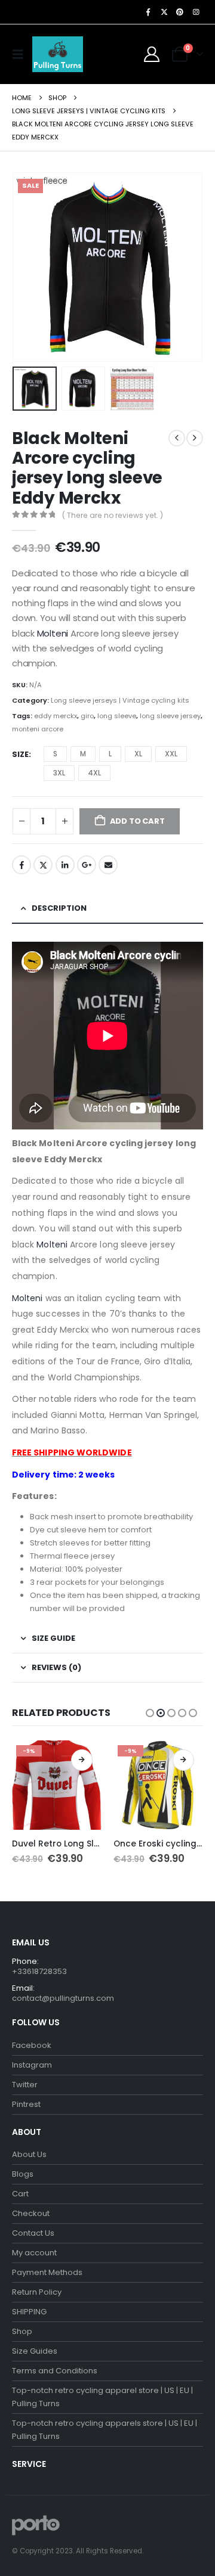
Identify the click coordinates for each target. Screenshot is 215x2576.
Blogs (23, 2174)
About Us (29, 2154)
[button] (21, 54)
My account (34, 2253)
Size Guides (35, 2351)
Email (108, 865)
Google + (87, 865)
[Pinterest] (180, 12)
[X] (164, 12)
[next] (195, 438)
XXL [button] (171, 754)
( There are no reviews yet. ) (113, 515)
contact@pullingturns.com (63, 1998)
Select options (82, 1760)
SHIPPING (29, 2312)
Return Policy (37, 2292)
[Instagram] (196, 12)
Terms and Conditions (55, 2371)
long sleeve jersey (170, 716)
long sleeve (117, 716)
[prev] (177, 438)
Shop (22, 2331)
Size (20, 754)
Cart (20, 2194)
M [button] (83, 754)
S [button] (55, 754)
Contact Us (33, 2233)
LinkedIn (65, 865)
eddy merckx (56, 716)
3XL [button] (59, 773)
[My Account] (152, 54)
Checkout (31, 2213)
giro (87, 716)
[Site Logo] (58, 54)
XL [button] (138, 754)
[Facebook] (148, 12)
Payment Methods (47, 2272)
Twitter (43, 865)
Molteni (54, 633)
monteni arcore (38, 729)
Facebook (21, 865)
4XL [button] (94, 773)
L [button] (110, 754)
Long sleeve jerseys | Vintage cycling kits (120, 700)
